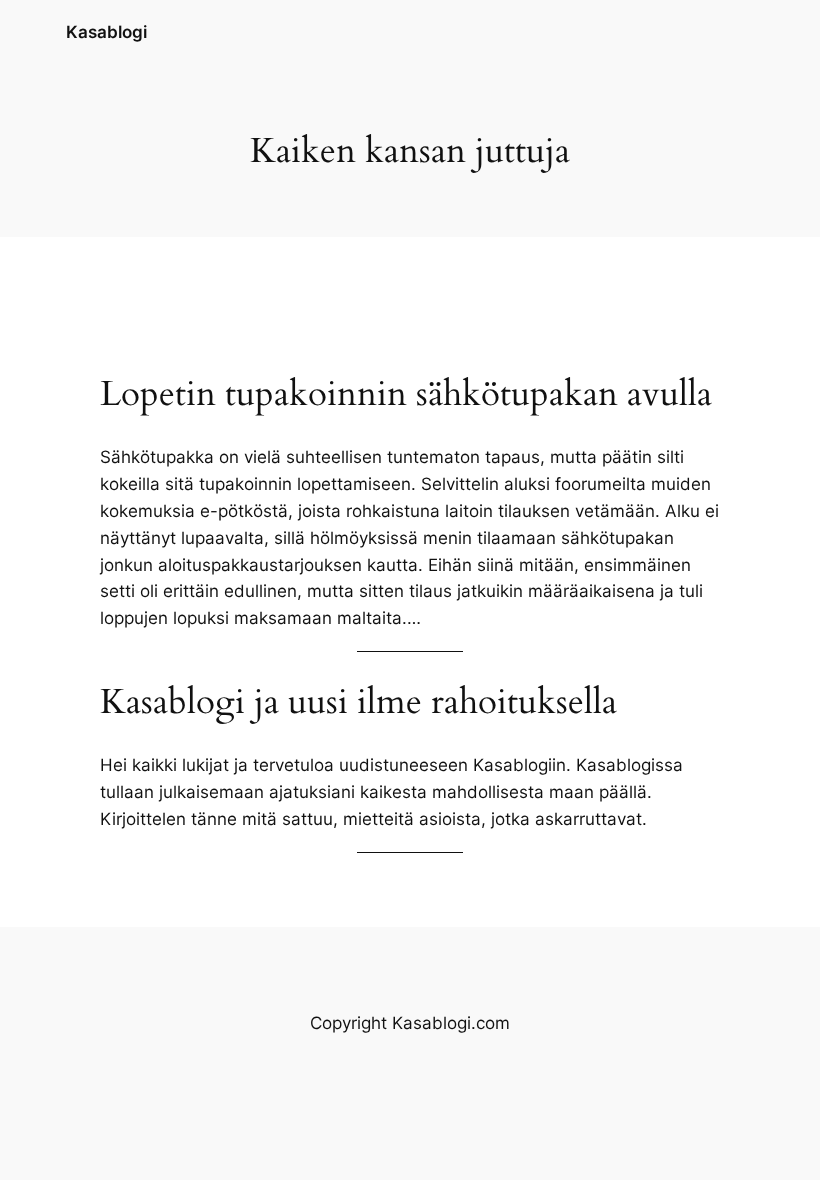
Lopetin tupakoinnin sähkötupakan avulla (406, 394)
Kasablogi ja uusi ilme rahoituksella (358, 702)
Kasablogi (106, 32)
